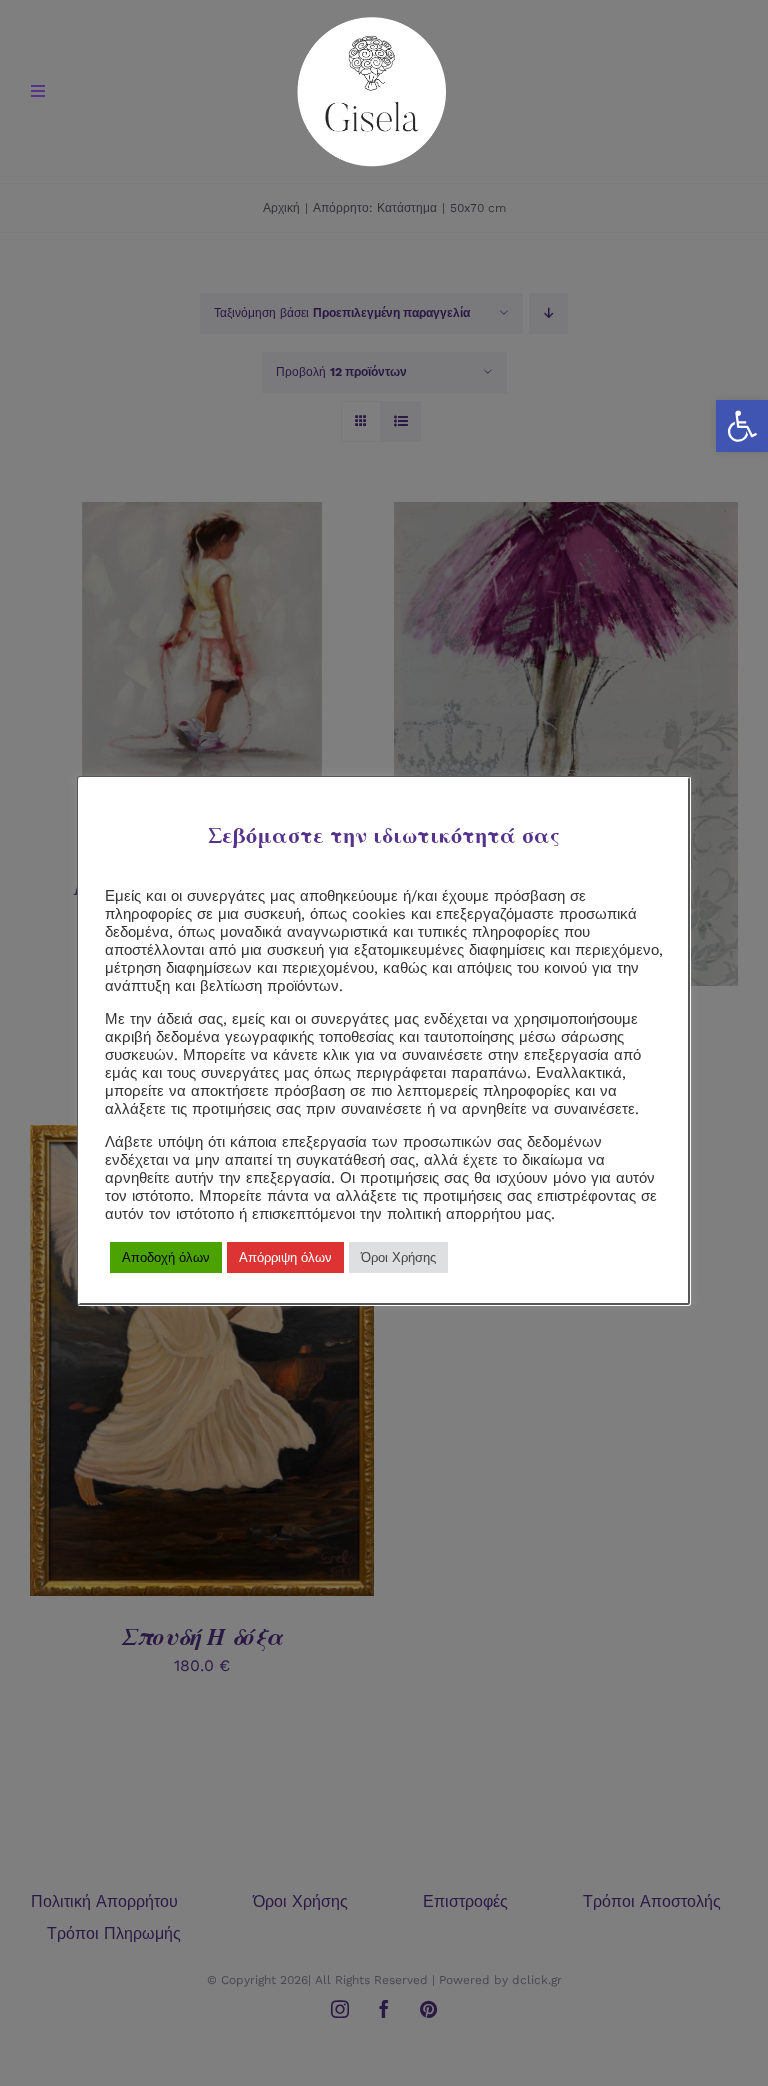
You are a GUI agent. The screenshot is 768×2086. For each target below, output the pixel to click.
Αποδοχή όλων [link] (166, 1257)
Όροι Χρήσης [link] (398, 1257)
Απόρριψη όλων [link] (285, 1257)
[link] (742, 426)
